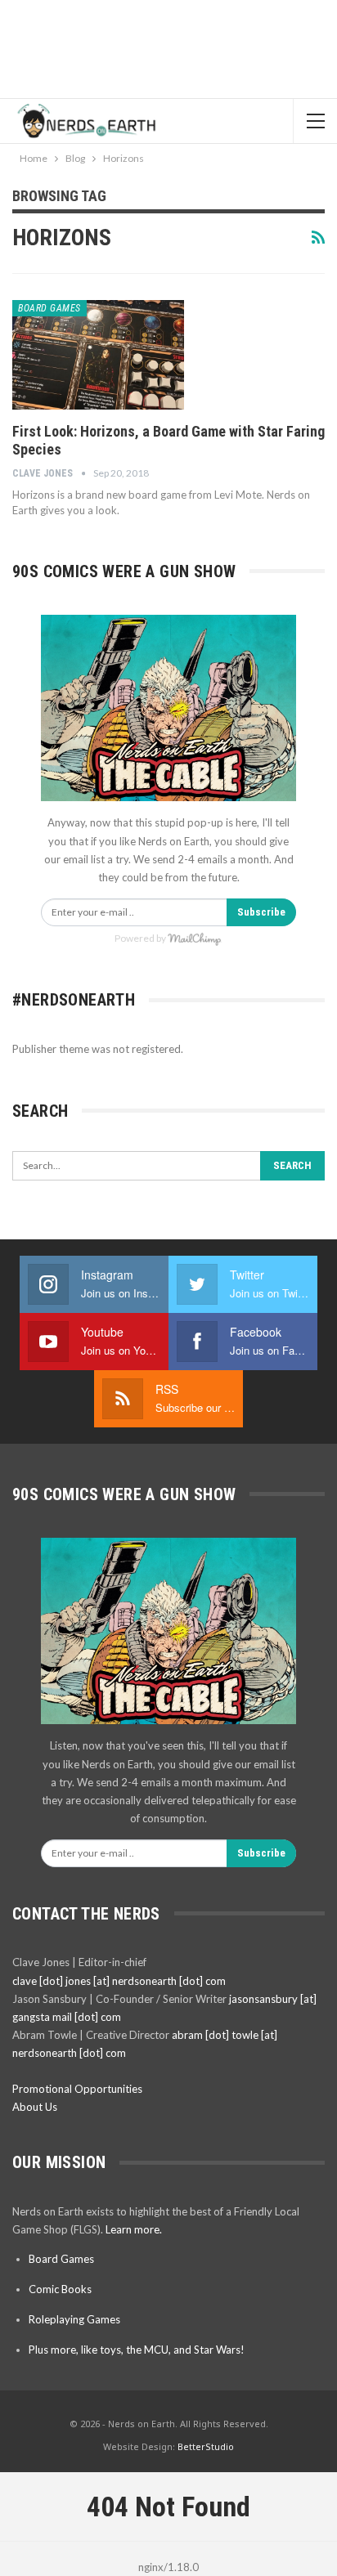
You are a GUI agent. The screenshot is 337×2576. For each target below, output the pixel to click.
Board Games (49, 308)
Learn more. (134, 2229)
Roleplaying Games (74, 2319)
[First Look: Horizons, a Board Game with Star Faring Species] (98, 355)
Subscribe (261, 912)
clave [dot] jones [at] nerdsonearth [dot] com (119, 1981)
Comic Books (60, 2289)
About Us (35, 2107)
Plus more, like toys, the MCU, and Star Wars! (137, 2350)
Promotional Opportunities (77, 2089)
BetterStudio (206, 2446)
